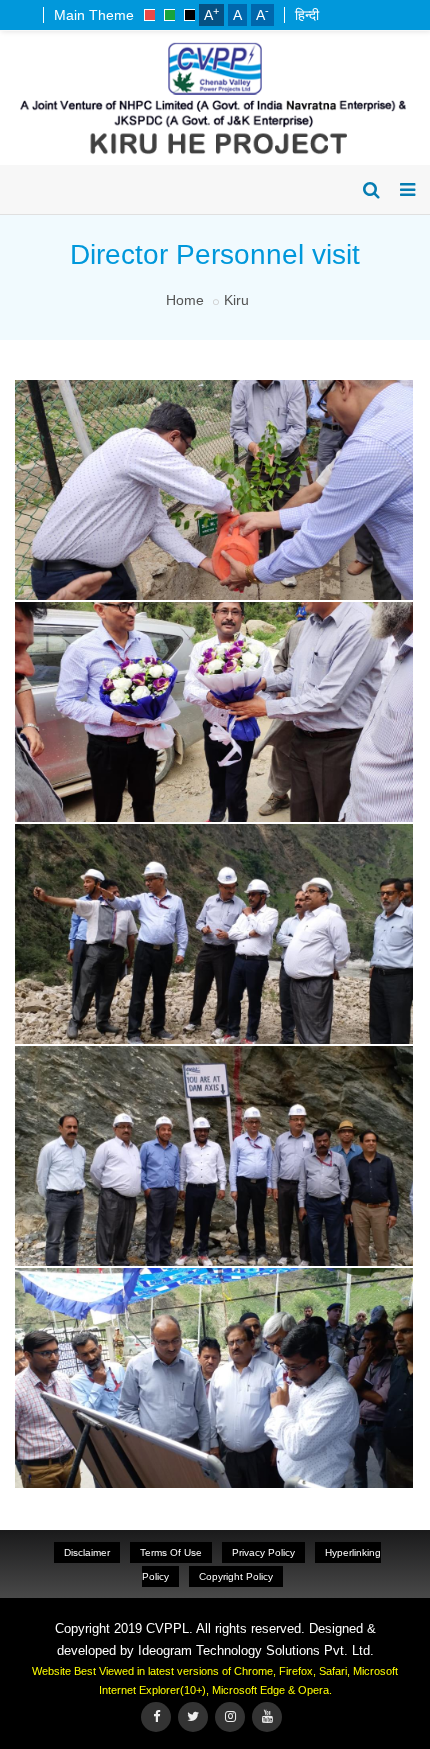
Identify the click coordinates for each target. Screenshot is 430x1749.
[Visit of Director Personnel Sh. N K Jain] (211, 384)
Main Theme (94, 15)
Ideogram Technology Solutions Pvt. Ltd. (256, 1650)
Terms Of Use (171, 1552)
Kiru (236, 300)
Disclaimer (87, 1552)
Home (185, 300)
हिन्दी (307, 15)
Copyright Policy (236, 1576)
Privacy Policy (263, 1552)
